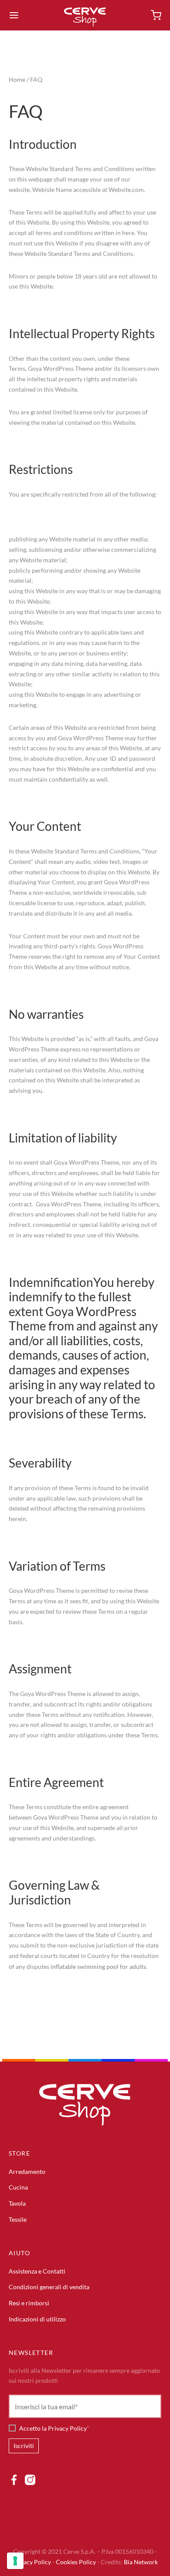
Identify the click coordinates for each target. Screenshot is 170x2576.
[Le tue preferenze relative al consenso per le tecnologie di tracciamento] (15, 2561)
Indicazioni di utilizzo (37, 2319)
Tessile (18, 2219)
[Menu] (14, 15)
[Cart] (156, 15)
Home (17, 79)
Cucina (18, 2187)
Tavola (17, 2203)
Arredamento (27, 2171)
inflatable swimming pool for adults (98, 1966)
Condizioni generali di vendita (49, 2287)
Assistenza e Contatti (37, 2271)
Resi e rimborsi (29, 2303)
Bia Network (141, 2562)
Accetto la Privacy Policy (53, 2428)
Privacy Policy (32, 2562)
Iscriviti (24, 2446)
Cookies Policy (76, 2562)
